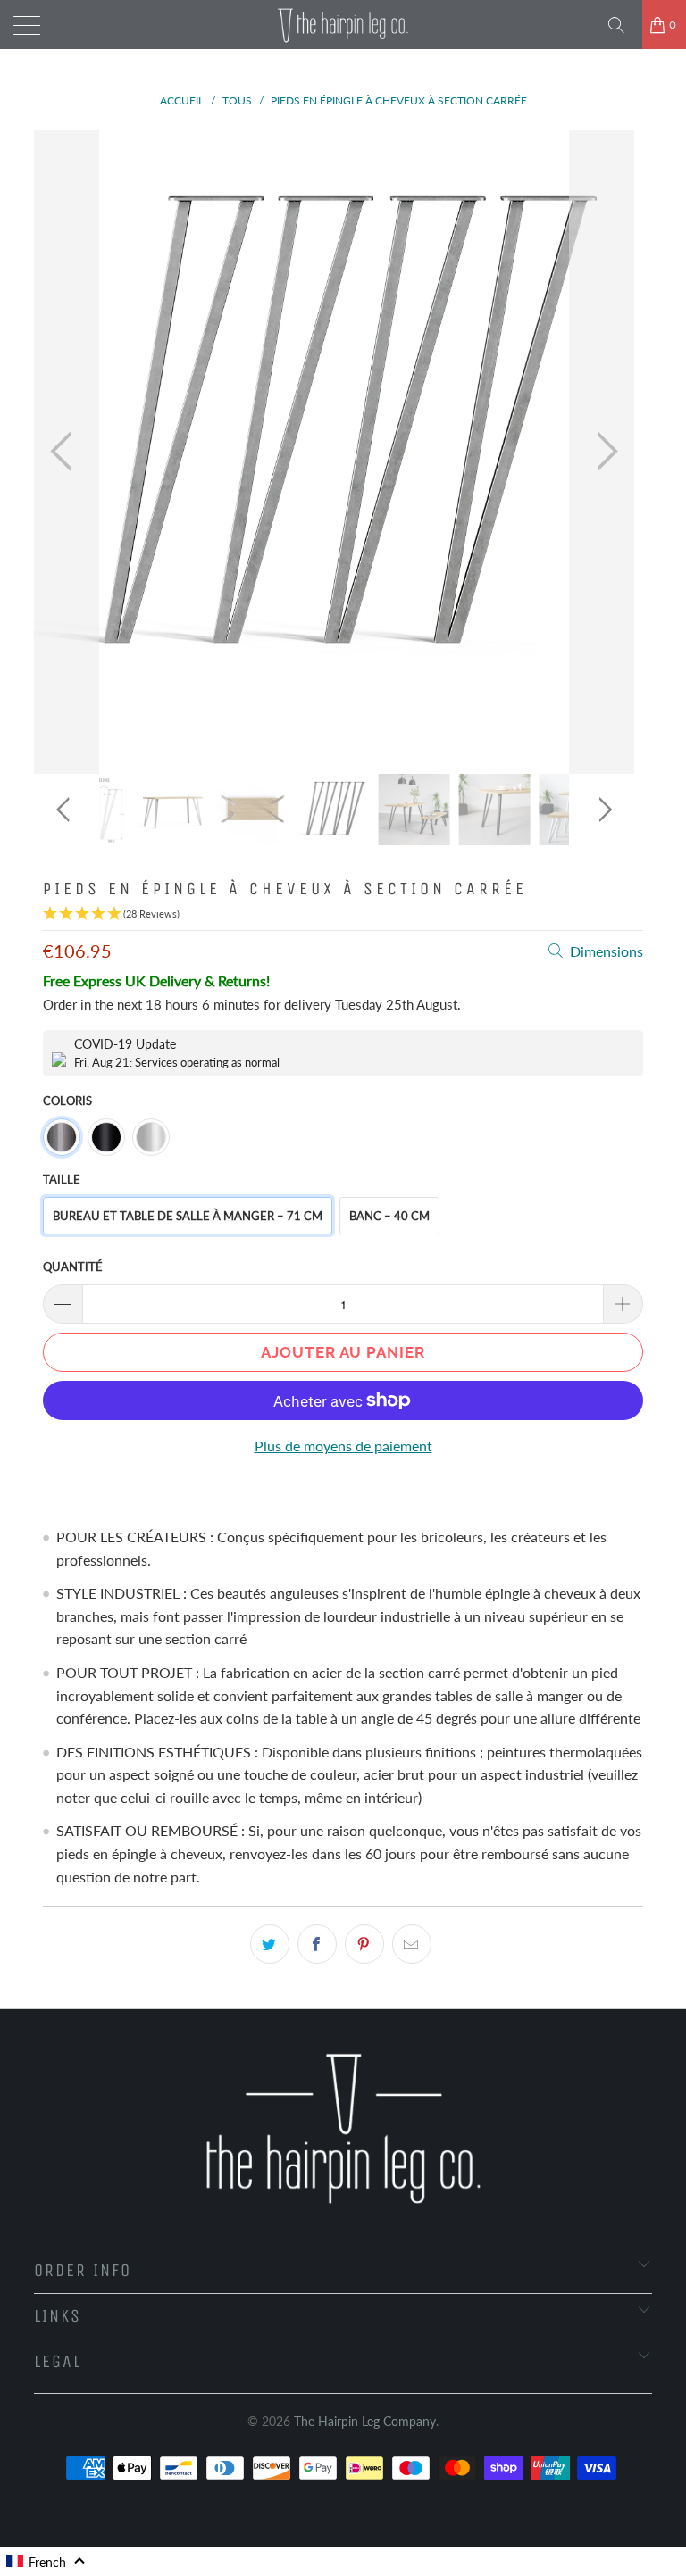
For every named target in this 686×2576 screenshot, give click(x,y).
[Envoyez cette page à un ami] (412, 1944)
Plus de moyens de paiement (343, 1446)
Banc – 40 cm (389, 1216)
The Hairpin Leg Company (365, 2421)
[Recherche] (623, 25)
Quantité (73, 1267)
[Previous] (66, 452)
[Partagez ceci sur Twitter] (270, 1944)
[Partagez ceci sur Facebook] (317, 1944)
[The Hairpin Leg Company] (343, 25)
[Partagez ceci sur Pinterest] (364, 1944)
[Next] (602, 452)
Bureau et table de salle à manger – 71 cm (188, 1216)
